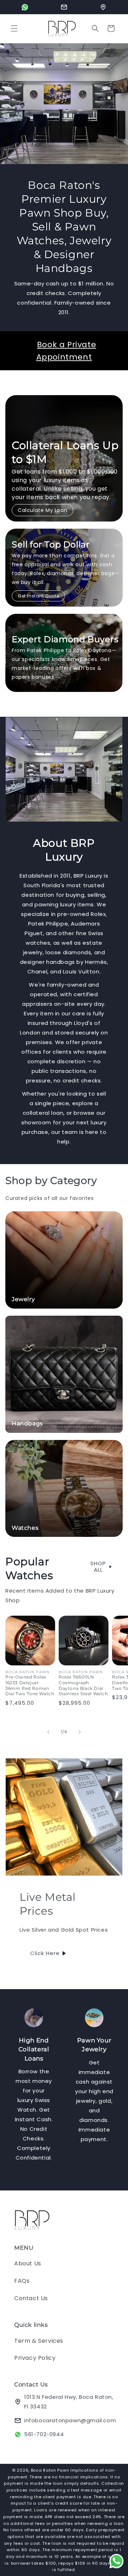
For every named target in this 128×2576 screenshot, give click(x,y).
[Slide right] (80, 1732)
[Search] (95, 28)
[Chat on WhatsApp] (25, 7)
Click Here (45, 1953)
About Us (28, 2263)
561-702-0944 (44, 2434)
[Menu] (14, 28)
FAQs (22, 2281)
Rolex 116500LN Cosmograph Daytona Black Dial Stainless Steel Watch (83, 1685)
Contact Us (31, 2298)
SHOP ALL (98, 1567)
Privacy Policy (35, 2358)
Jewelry (23, 1299)
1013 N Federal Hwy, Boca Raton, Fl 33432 (69, 2402)
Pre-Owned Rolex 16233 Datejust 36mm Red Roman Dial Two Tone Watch (30, 1685)
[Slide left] (48, 1732)
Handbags (27, 1423)
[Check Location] (103, 7)
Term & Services (39, 2341)
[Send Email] (64, 7)
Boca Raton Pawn (51, 2470)
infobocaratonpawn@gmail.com (70, 2420)
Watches (25, 1528)
